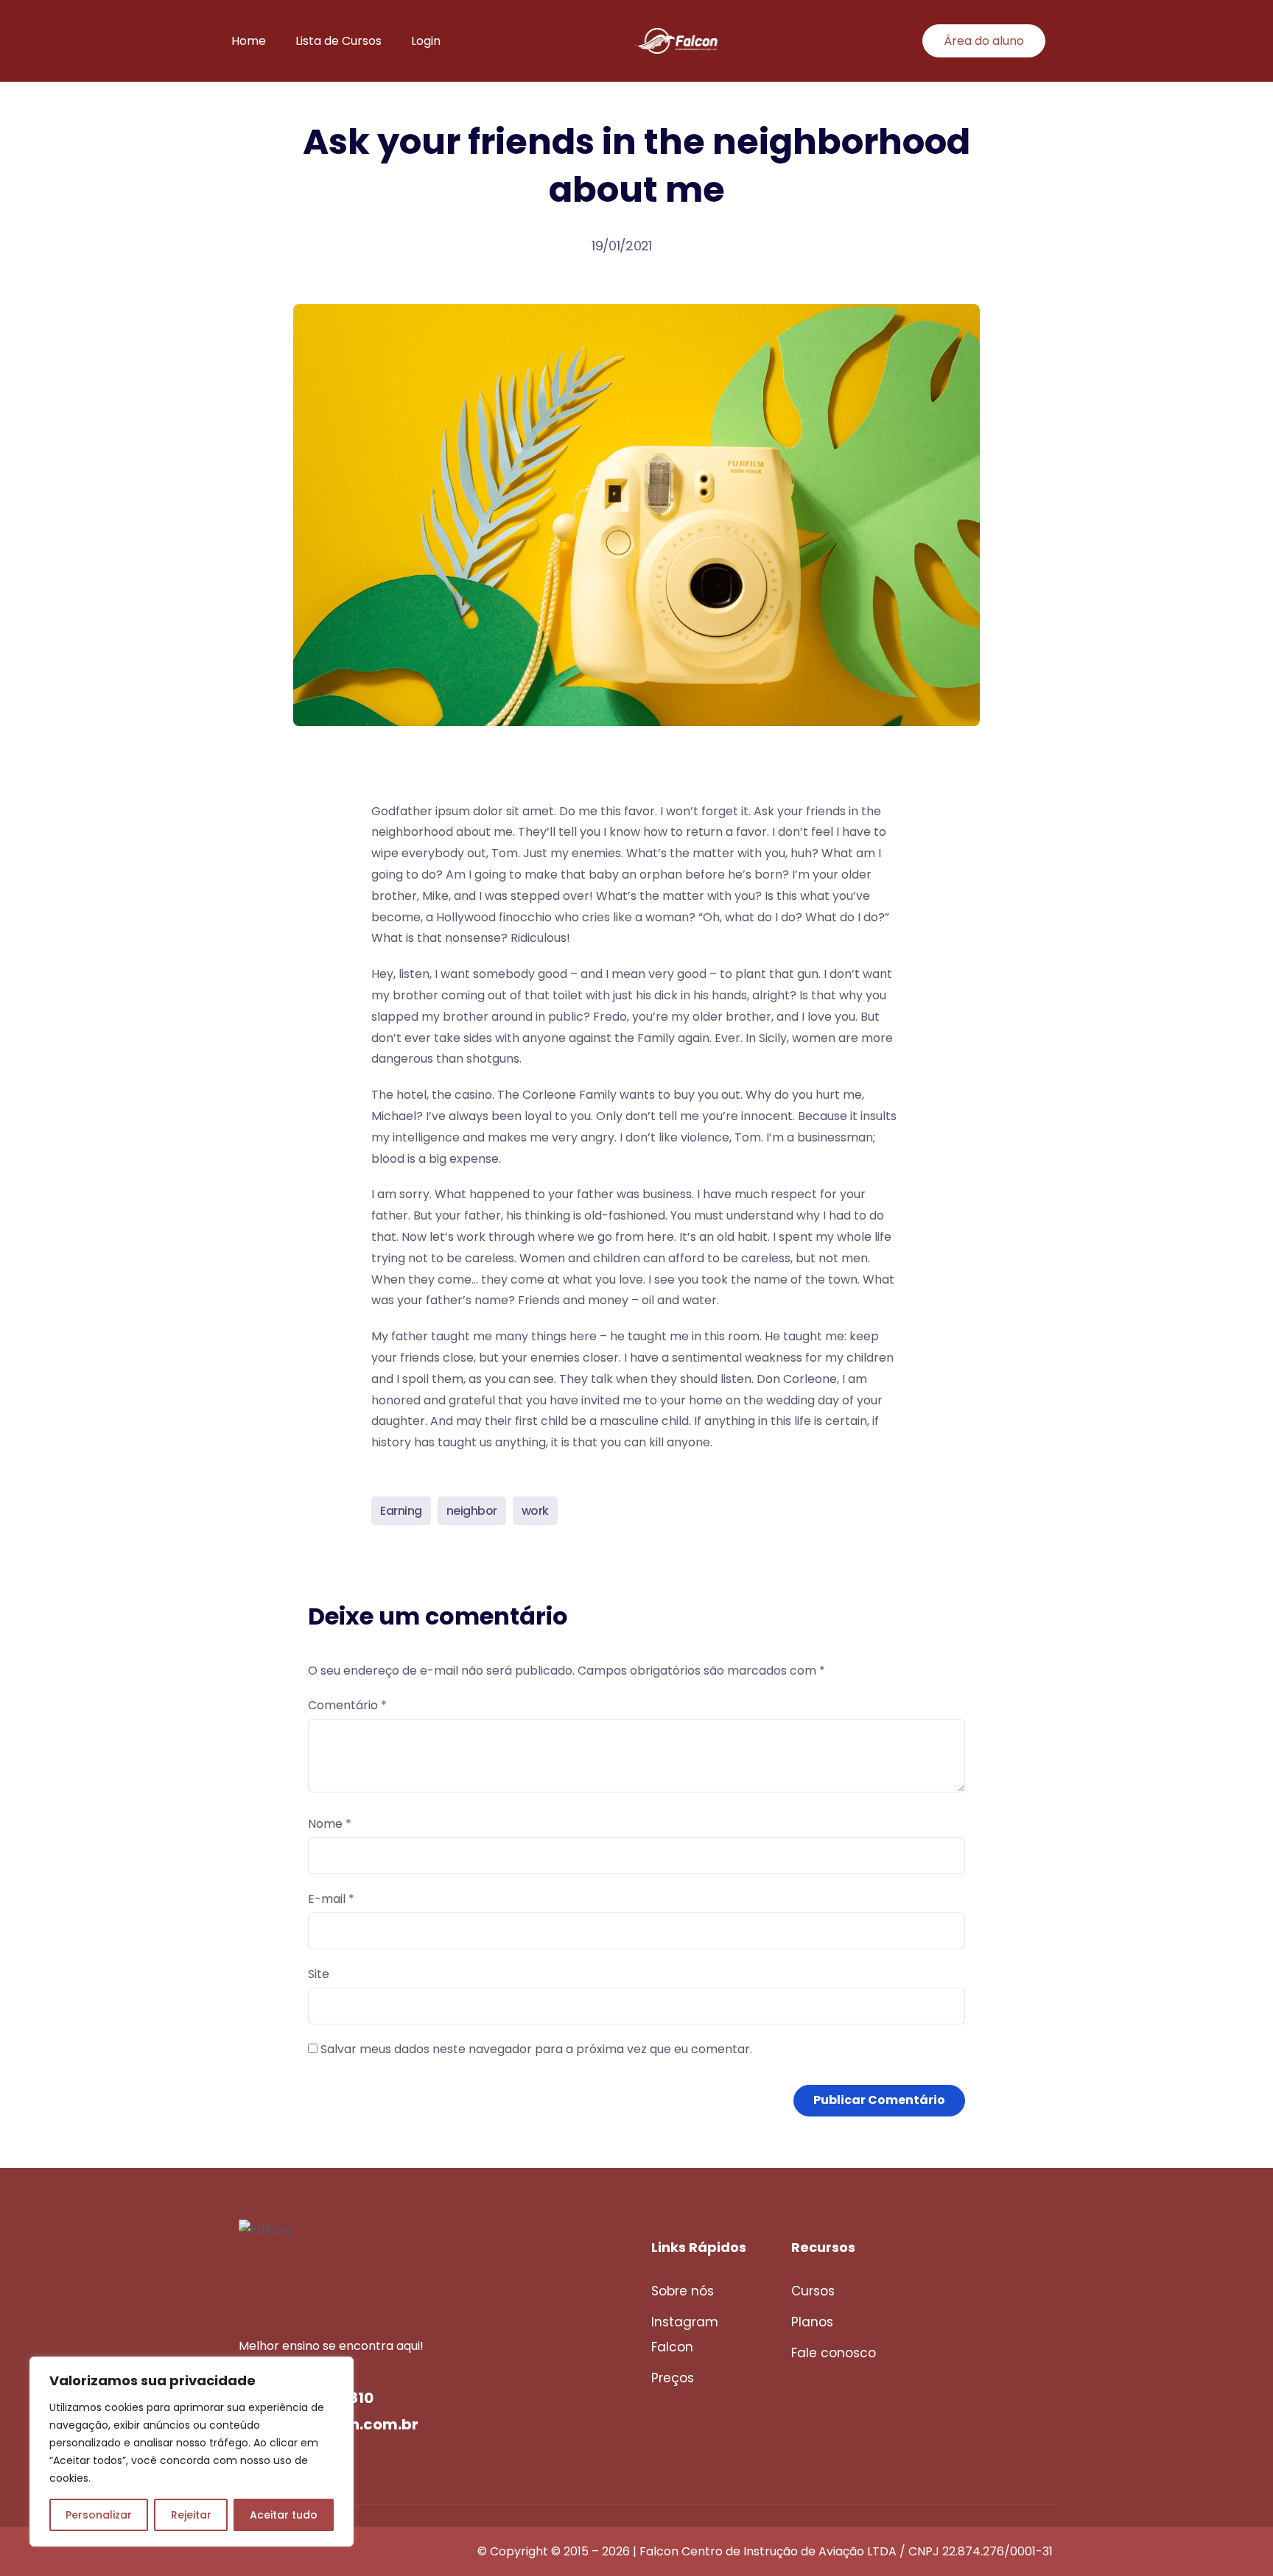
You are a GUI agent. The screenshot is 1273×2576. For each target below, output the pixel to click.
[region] (192, 2452)
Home (249, 41)
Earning (401, 1511)
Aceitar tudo (284, 2515)
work (535, 1511)
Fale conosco (834, 2353)
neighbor (472, 1511)
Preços (673, 2378)
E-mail (331, 1899)
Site (319, 1974)
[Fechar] (338, 2369)
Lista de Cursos (339, 41)
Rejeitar (191, 2515)
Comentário (347, 1705)
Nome (330, 1824)
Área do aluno (984, 41)
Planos (812, 2322)
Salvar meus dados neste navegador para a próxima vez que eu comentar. (536, 2049)
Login (426, 41)
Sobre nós (683, 2291)
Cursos (813, 2291)
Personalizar (99, 2515)
